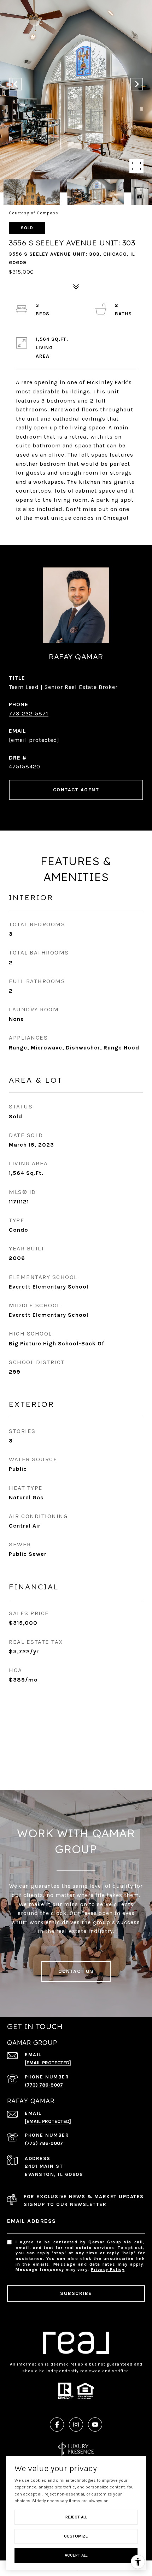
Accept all (76, 2555)
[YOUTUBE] (95, 2425)
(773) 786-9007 (44, 2085)
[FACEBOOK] (57, 2425)
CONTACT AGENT (76, 790)
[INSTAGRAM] (76, 2425)
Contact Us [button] (76, 1971)
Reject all (76, 2517)
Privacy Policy (108, 2269)
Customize (76, 2536)
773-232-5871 (29, 713)
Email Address (32, 2221)
